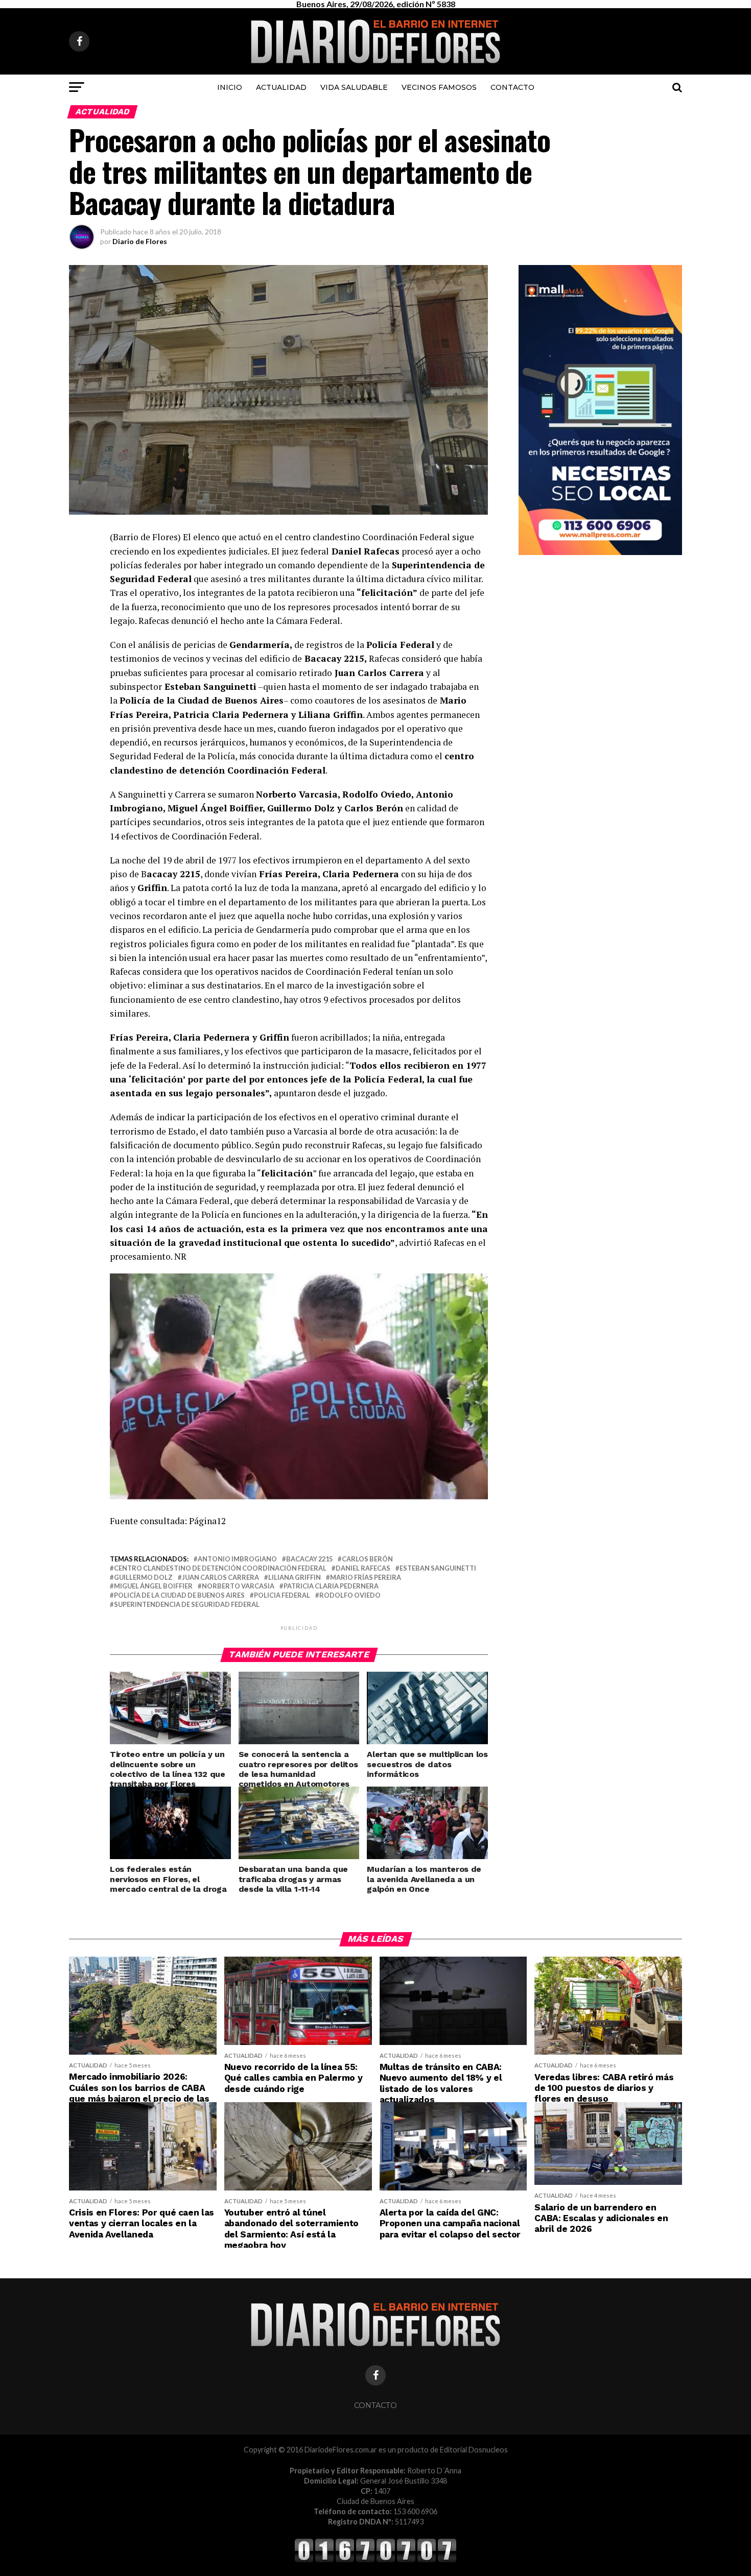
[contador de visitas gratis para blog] (375, 2560)
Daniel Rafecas (363, 1568)
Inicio (230, 87)
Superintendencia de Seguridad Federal (187, 1605)
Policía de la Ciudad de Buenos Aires (179, 1595)
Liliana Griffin (295, 1578)
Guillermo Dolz (143, 1578)
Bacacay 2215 (309, 1559)
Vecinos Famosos (439, 87)
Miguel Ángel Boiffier (153, 1586)
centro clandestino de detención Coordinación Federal (220, 1568)
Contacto (512, 87)
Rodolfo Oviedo (350, 1595)
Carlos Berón (367, 1559)
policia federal (282, 1595)
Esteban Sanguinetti (438, 1568)
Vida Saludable (354, 87)
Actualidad (281, 87)
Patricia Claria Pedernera (331, 1586)
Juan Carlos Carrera (220, 1578)
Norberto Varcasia (238, 1586)
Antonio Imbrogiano (237, 1559)
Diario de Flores (140, 241)
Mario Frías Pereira (366, 1578)
